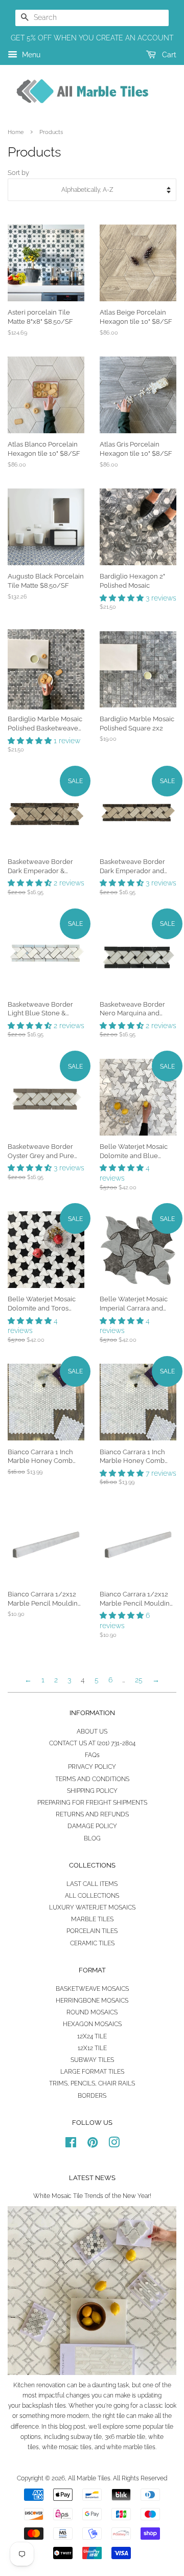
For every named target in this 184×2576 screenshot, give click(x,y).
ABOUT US (92, 1731)
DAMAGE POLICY (92, 1826)
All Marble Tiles (89, 2478)
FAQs (92, 1755)
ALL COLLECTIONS (92, 1896)
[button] (123, 598)
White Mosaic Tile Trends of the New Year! (92, 2196)
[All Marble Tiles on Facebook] (71, 2145)
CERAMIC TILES (92, 1943)
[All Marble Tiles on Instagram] (114, 2145)
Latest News (92, 2178)
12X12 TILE (92, 2048)
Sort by (18, 173)
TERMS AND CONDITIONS (92, 1779)
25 (139, 1680)
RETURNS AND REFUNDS (92, 1814)
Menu (30, 55)
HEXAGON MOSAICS (92, 2024)
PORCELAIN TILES (92, 1931)
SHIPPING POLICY (92, 1791)
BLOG (92, 1838)
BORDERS (92, 2096)
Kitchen (24, 2385)
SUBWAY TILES (92, 2060)
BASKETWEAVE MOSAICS (92, 1989)
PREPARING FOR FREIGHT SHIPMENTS (92, 1803)
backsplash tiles (44, 2406)
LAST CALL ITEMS (92, 1884)
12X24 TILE (92, 2036)
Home (16, 132)
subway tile (86, 2437)
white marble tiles (131, 2447)
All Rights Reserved (140, 2478)
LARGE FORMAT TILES (92, 2072)
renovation (51, 2385)
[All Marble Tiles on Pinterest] (93, 2145)
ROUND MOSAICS (92, 2012)
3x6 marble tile (125, 2437)
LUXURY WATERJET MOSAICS (92, 1907)
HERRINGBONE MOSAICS (92, 2001)
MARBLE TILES (92, 1919)
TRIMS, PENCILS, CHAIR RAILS (92, 2083)
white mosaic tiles (67, 2447)
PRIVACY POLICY (92, 1767)
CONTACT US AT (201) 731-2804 (92, 1743)
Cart (168, 55)
